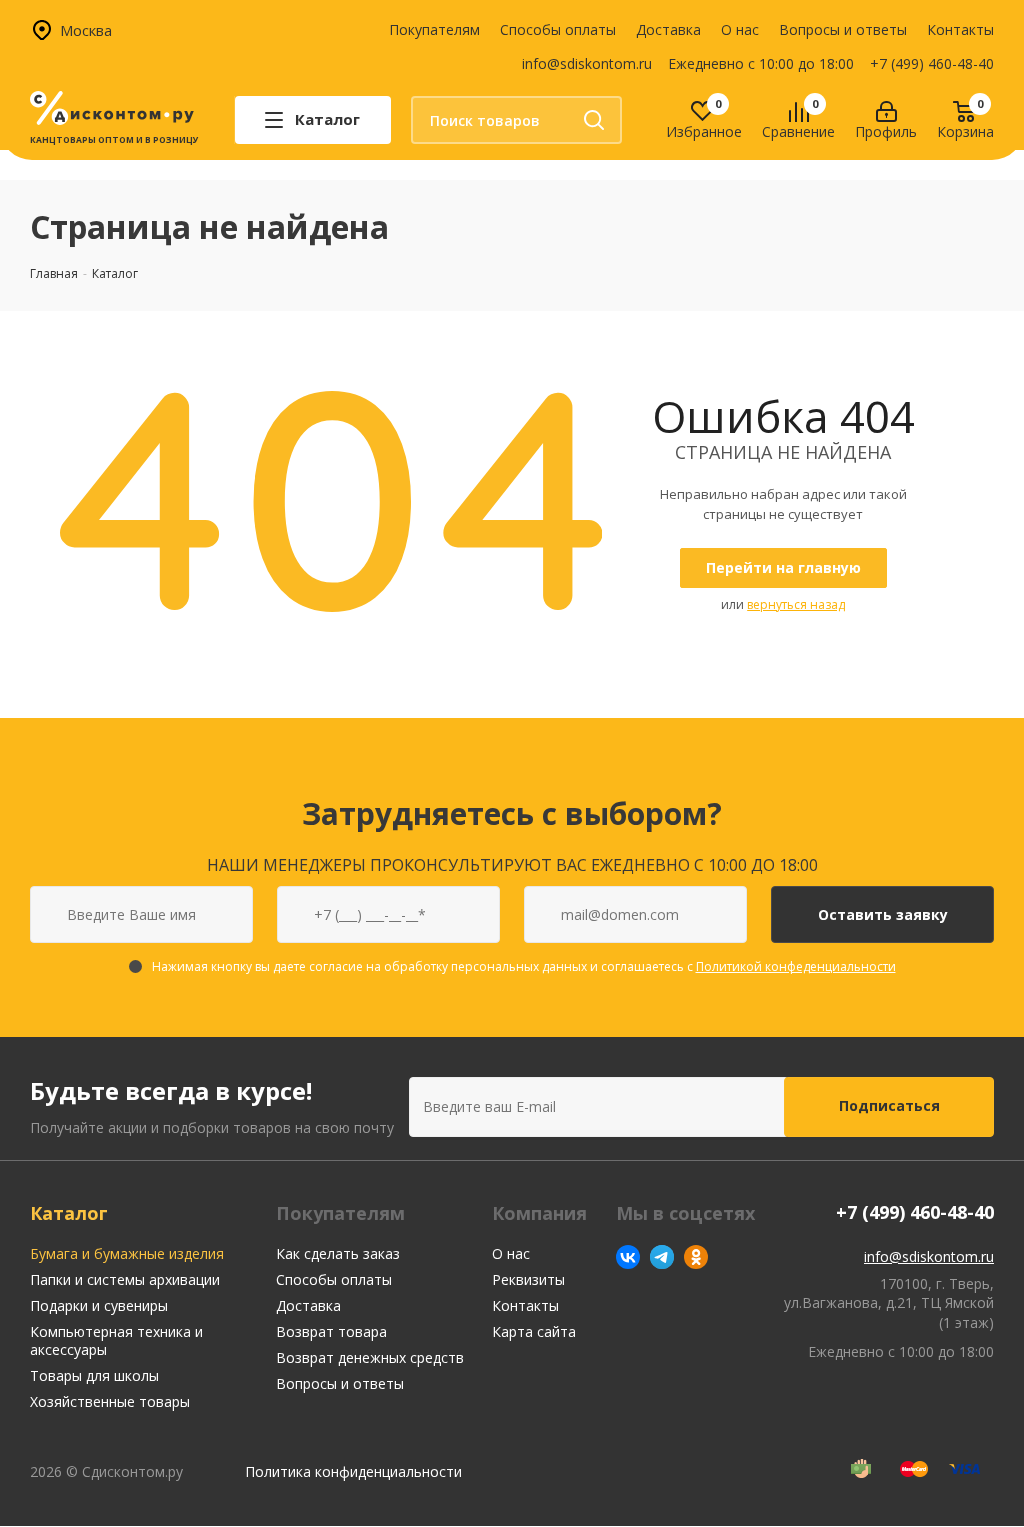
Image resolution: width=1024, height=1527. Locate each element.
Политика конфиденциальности (353, 1471)
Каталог (69, 1213)
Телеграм (662, 1257)
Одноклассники (696, 1257)
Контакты (960, 29)
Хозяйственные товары (110, 1401)
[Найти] (594, 120)
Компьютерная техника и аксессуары (116, 1340)
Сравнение (798, 132)
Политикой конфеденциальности (796, 966)
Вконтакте (628, 1257)
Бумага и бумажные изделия (127, 1253)
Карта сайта (534, 1331)
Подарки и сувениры (99, 1305)
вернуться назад (796, 604)
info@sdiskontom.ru (587, 63)
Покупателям (434, 29)
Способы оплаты (558, 29)
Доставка (668, 29)
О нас (740, 29)
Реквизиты (528, 1279)
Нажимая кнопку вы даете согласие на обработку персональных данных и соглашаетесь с (524, 966)
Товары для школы (94, 1375)
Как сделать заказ (338, 1253)
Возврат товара (331, 1331)
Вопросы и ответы (843, 29)
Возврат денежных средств (370, 1357)
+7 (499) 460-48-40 (932, 63)
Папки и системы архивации (125, 1279)
